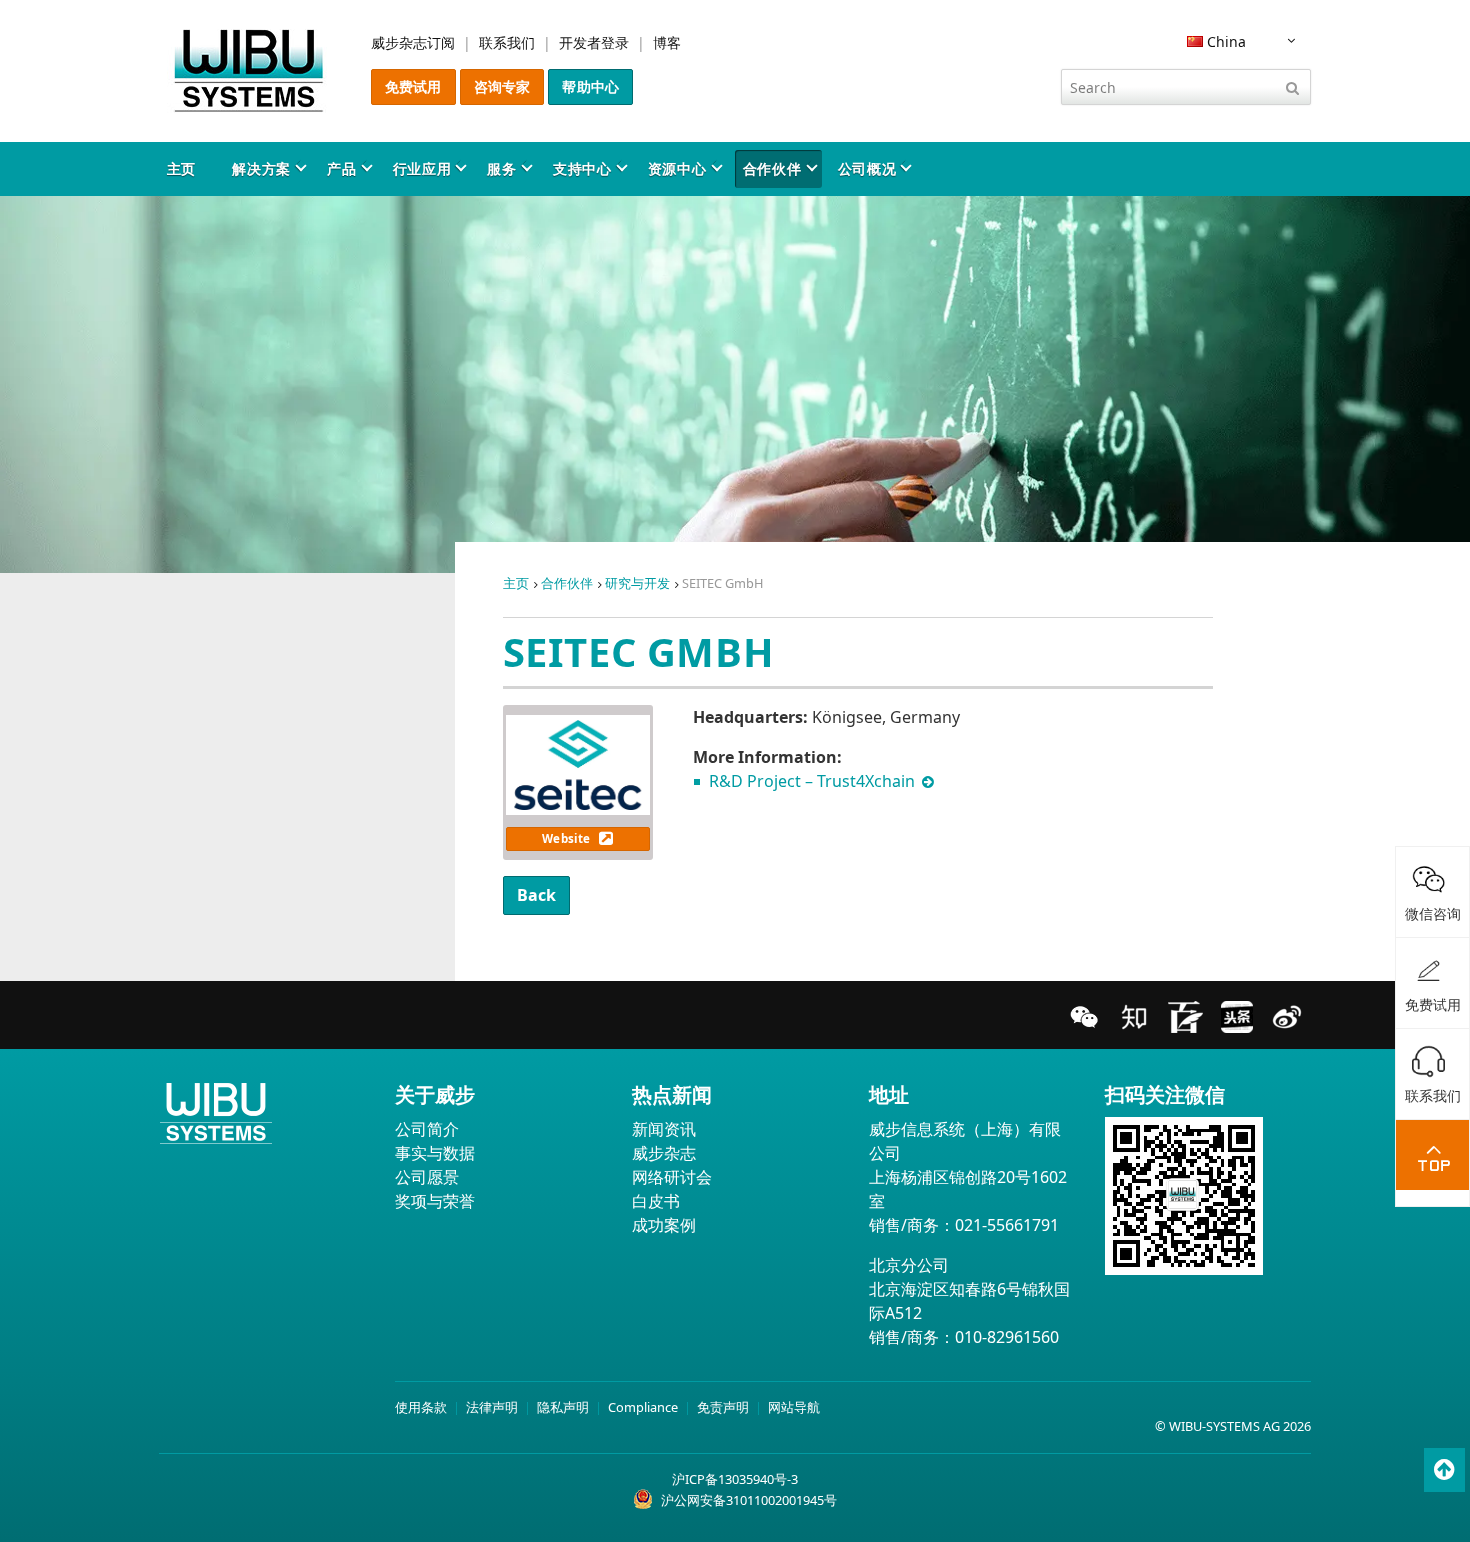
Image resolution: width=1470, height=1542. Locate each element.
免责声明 (723, 1407)
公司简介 (427, 1129)
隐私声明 (563, 1407)
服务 (501, 168)
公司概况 (867, 168)
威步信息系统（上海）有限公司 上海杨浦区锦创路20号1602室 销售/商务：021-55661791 (968, 1177)
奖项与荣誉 (435, 1201)
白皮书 (656, 1201)
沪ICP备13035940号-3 (735, 1479)
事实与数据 (435, 1153)
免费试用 (413, 86)
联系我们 (507, 42)
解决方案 (261, 168)
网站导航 (794, 1407)
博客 (667, 42)
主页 (181, 168)
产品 (341, 168)
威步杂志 (664, 1153)
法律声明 (492, 1407)
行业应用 (422, 168)
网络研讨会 (672, 1177)
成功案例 (664, 1225)
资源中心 (677, 168)
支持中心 (582, 168)
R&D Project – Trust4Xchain (814, 781)
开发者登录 (594, 42)
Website (567, 838)
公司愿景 (427, 1177)
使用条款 (421, 1407)
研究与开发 (637, 583)
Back (537, 895)
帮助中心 (590, 86)
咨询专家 (502, 86)
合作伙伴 (772, 168)
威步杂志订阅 (413, 42)
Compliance (643, 1407)
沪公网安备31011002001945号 (749, 1500)
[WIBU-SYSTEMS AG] (249, 71)
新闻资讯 (664, 1129)
